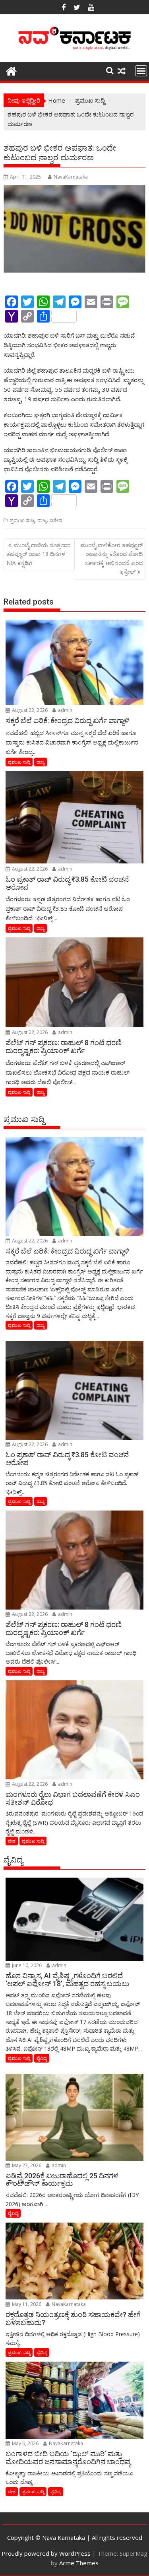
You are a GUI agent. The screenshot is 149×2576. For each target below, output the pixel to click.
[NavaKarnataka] (11, 70)
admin (65, 710)
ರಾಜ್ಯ (42, 520)
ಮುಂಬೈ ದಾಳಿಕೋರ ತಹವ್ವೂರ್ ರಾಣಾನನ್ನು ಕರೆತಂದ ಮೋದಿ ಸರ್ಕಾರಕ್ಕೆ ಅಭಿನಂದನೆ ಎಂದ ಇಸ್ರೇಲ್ (111, 558)
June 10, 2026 (26, 1965)
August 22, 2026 (29, 710)
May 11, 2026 (26, 2304)
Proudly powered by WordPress (46, 2553)
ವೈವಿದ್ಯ (42, 2058)
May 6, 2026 (25, 2443)
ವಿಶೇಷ (56, 520)
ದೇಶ (12, 1841)
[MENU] (141, 71)
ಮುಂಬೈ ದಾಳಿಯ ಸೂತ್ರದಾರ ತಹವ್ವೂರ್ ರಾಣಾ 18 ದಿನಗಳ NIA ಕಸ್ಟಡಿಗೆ (39, 554)
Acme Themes (79, 2563)
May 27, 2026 (26, 2165)
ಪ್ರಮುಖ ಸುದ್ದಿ (22, 520)
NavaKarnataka (71, 177)
